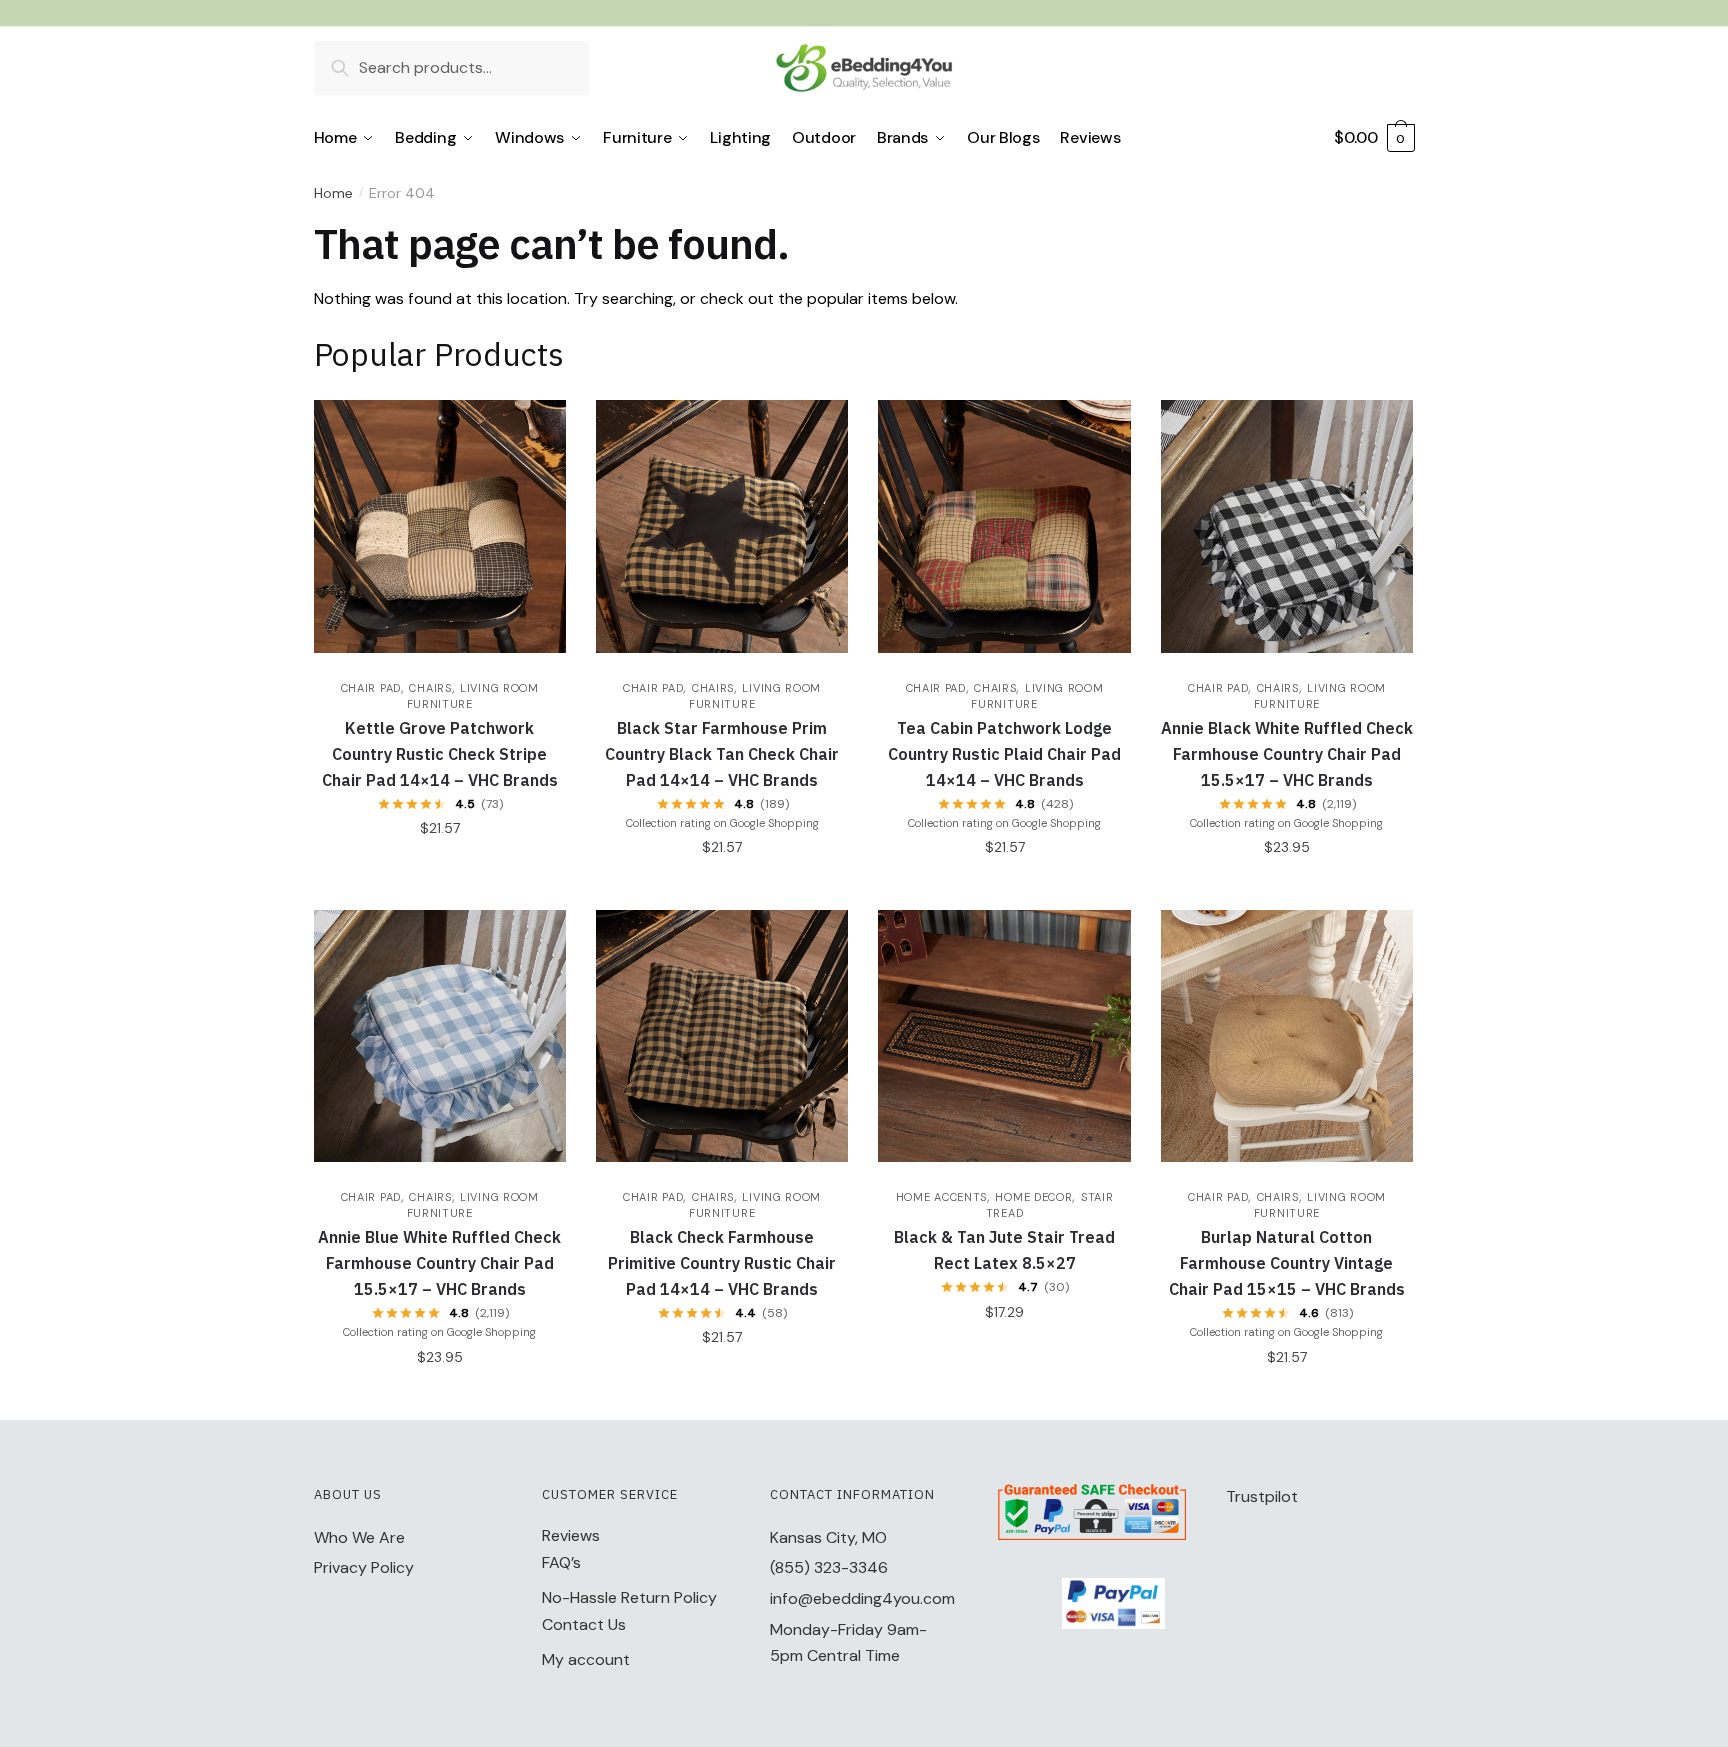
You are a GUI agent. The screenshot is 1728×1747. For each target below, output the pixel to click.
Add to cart (439, 868)
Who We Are (359, 1537)
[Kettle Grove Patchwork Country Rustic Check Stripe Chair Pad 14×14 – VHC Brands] (440, 526)
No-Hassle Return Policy (629, 1597)
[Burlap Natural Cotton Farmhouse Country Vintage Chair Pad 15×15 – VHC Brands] (1287, 1036)
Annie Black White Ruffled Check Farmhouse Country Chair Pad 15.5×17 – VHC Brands (1287, 754)
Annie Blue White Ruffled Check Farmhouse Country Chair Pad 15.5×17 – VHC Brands (439, 1263)
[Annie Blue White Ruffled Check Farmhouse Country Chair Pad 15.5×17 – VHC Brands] (440, 1036)
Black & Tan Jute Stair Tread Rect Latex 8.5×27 (1004, 1250)
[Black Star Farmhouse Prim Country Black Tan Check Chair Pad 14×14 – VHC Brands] (722, 526)
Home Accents (941, 1197)
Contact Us (584, 1624)
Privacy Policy (364, 1567)
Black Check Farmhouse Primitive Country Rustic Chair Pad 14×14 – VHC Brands (722, 1263)
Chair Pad (371, 688)
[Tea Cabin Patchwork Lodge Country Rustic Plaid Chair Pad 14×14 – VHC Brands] (1004, 526)
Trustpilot (1262, 1496)
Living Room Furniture (473, 1205)
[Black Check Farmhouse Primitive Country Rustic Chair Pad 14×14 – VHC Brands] (722, 1036)
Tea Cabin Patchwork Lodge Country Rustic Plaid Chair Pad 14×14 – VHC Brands (1004, 754)
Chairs (430, 688)
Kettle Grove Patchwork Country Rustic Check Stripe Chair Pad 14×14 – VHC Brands (440, 754)
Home (333, 193)
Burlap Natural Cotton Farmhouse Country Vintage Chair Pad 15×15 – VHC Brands (1287, 1263)
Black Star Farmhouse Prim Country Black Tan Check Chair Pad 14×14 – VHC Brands (722, 754)
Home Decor (1033, 1197)
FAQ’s (561, 1562)
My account (586, 1659)
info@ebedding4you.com (862, 1598)
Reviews (571, 1535)
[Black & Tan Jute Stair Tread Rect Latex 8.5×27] (1004, 1036)
